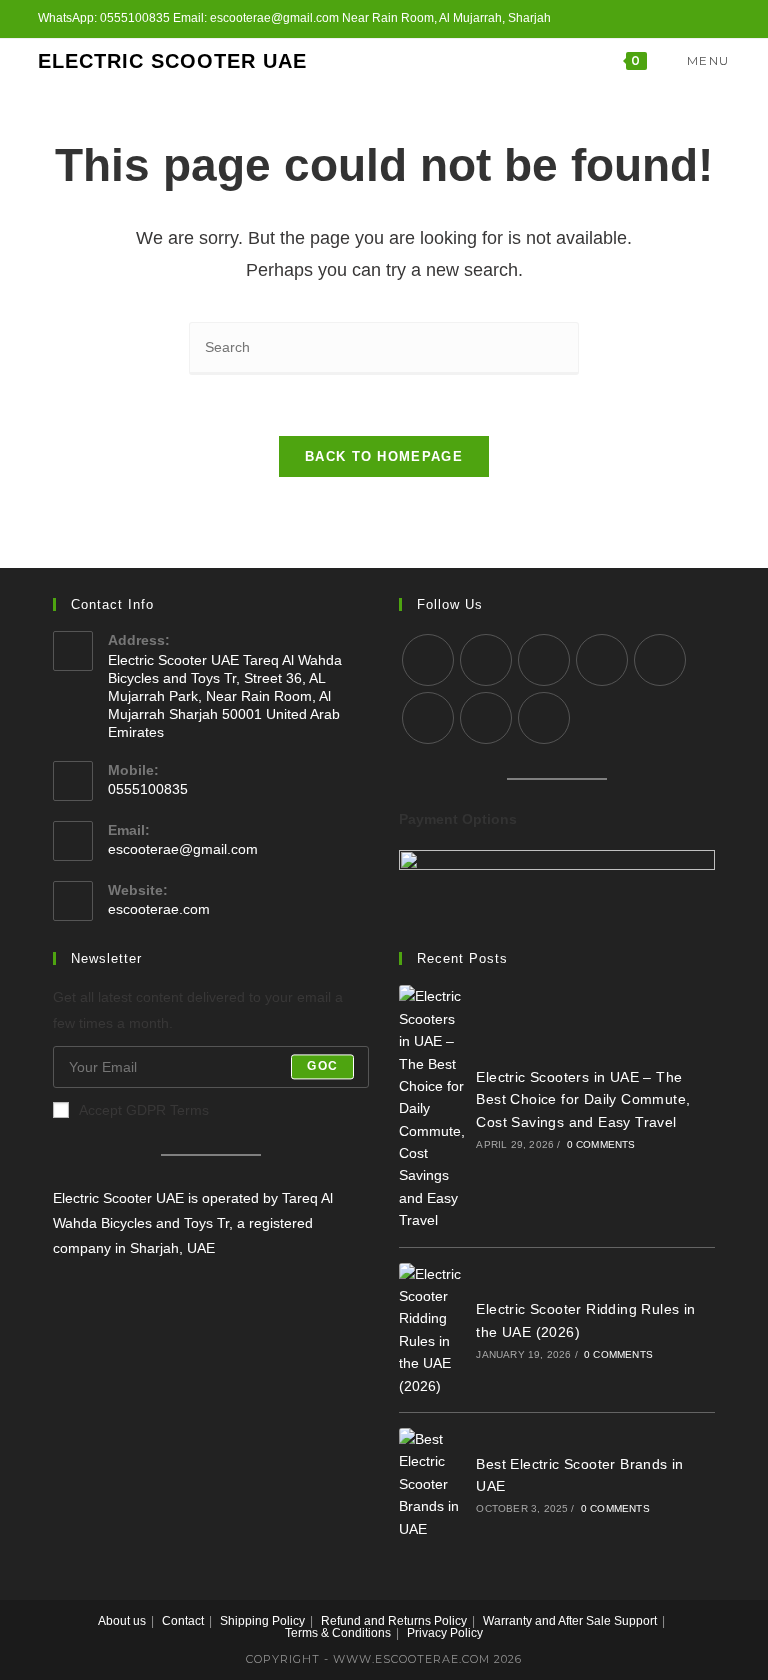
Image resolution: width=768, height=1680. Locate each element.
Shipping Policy (262, 1621)
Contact (183, 1621)
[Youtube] (486, 718)
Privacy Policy (445, 1633)
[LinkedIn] (602, 660)
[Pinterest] (660, 660)
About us (122, 1621)
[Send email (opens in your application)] (701, 19)
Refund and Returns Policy (394, 1621)
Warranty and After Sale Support (570, 1621)
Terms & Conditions (338, 1633)
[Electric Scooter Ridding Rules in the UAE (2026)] (433, 1330)
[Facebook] (486, 660)
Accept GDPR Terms (144, 1110)
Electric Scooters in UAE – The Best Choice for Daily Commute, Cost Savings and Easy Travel (583, 1099)
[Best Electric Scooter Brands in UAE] (433, 1484)
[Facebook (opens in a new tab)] (632, 19)
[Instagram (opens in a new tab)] (655, 19)
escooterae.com (159, 909)
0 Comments (601, 1144)
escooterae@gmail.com (183, 849)
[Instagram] (544, 660)
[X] (428, 660)
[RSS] (544, 718)
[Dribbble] (428, 718)
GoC (322, 1067)
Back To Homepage (384, 456)
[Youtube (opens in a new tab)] (678, 19)
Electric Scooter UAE (172, 61)
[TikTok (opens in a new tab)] (721, 19)
